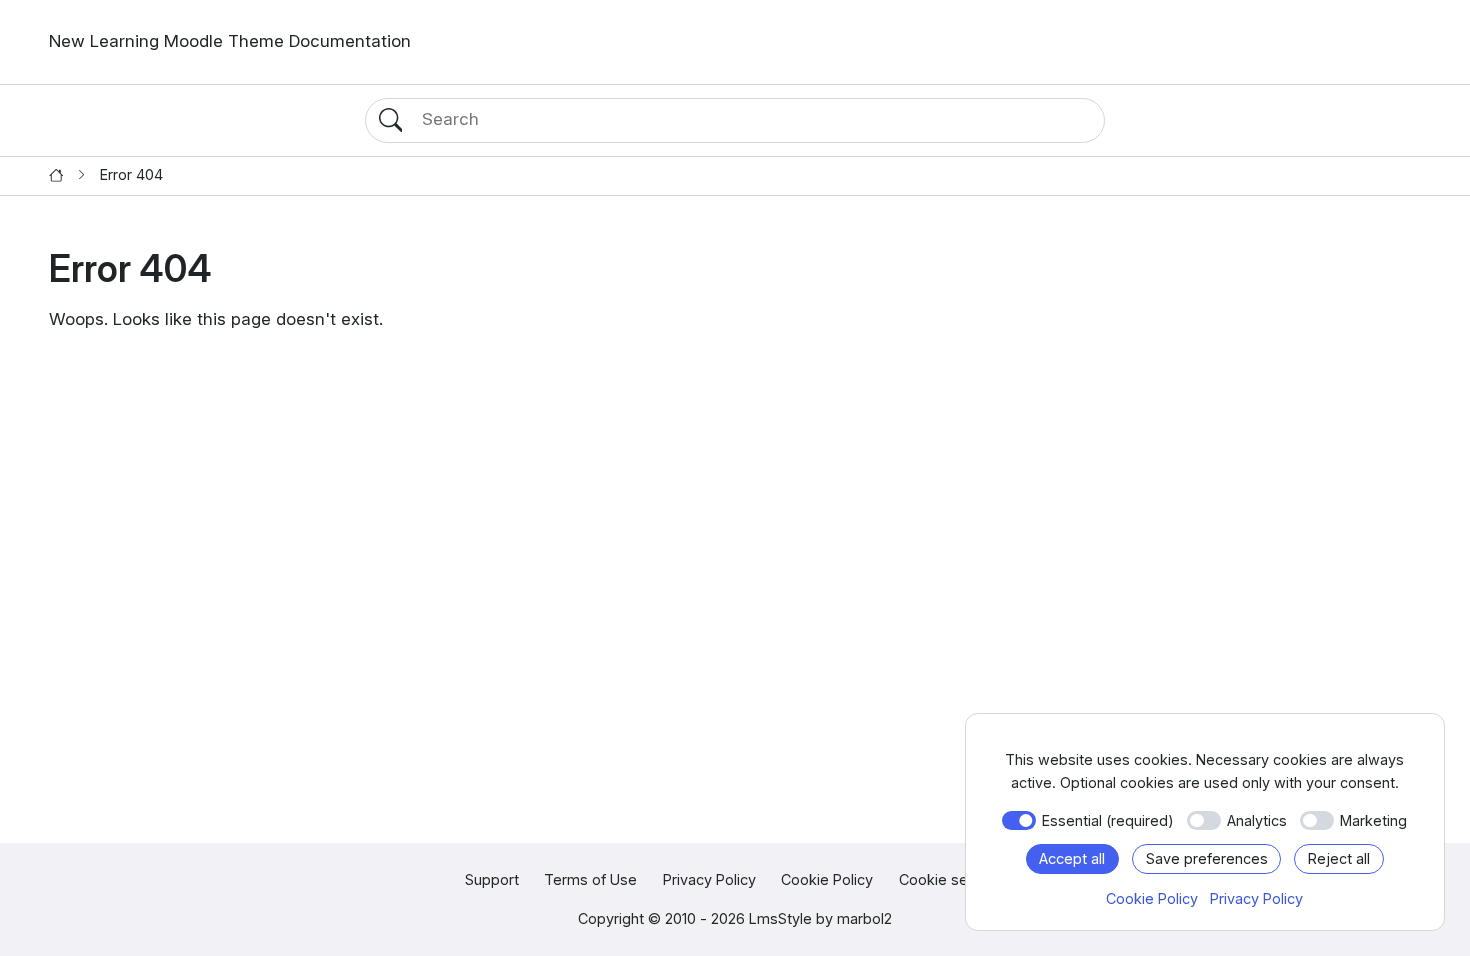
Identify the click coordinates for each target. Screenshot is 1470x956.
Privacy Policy (709, 879)
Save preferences (1207, 858)
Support (492, 879)
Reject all (1339, 858)
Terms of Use (590, 879)
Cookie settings (952, 879)
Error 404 (131, 174)
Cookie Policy (827, 879)
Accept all (1072, 858)
